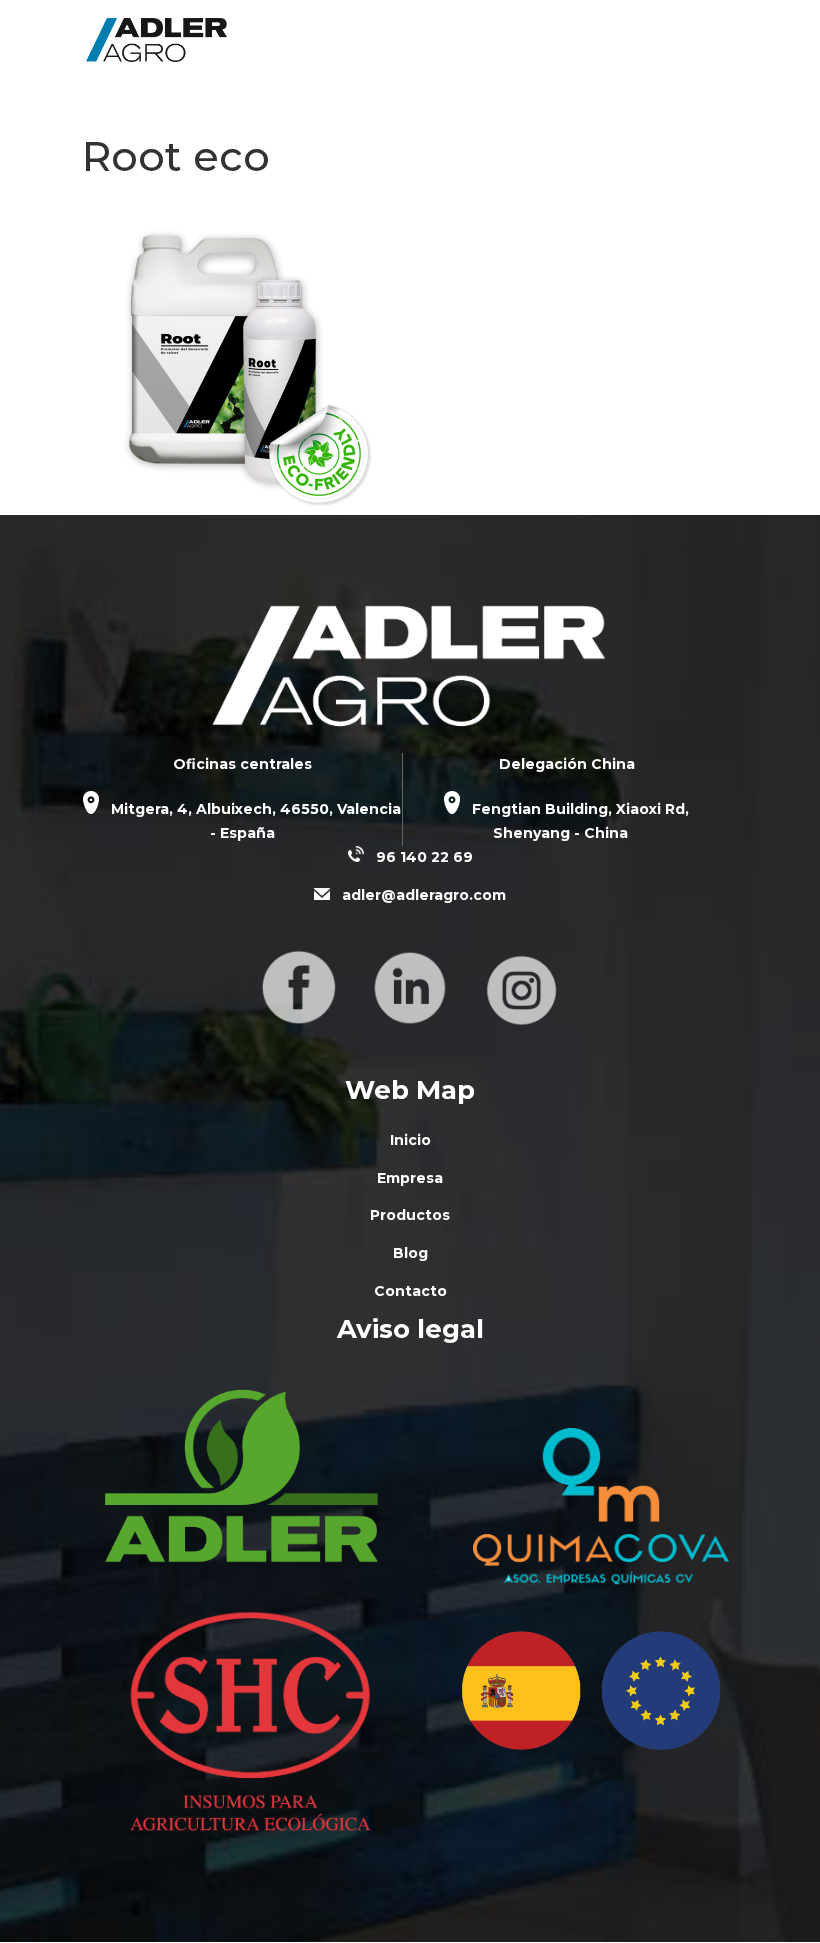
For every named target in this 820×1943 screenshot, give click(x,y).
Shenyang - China (560, 833)
